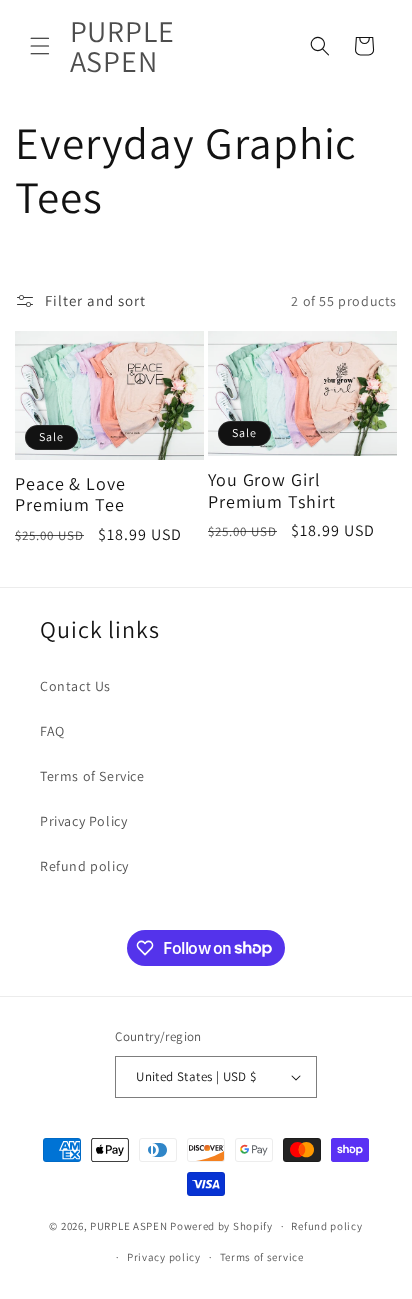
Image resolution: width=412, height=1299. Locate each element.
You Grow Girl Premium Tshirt (272, 490)
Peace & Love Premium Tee (70, 494)
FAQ (52, 731)
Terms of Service (92, 776)
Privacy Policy (83, 821)
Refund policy (84, 866)
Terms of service (262, 1257)
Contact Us (75, 686)
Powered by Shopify (221, 1226)
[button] (40, 46)
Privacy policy (164, 1257)
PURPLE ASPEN (128, 1226)
